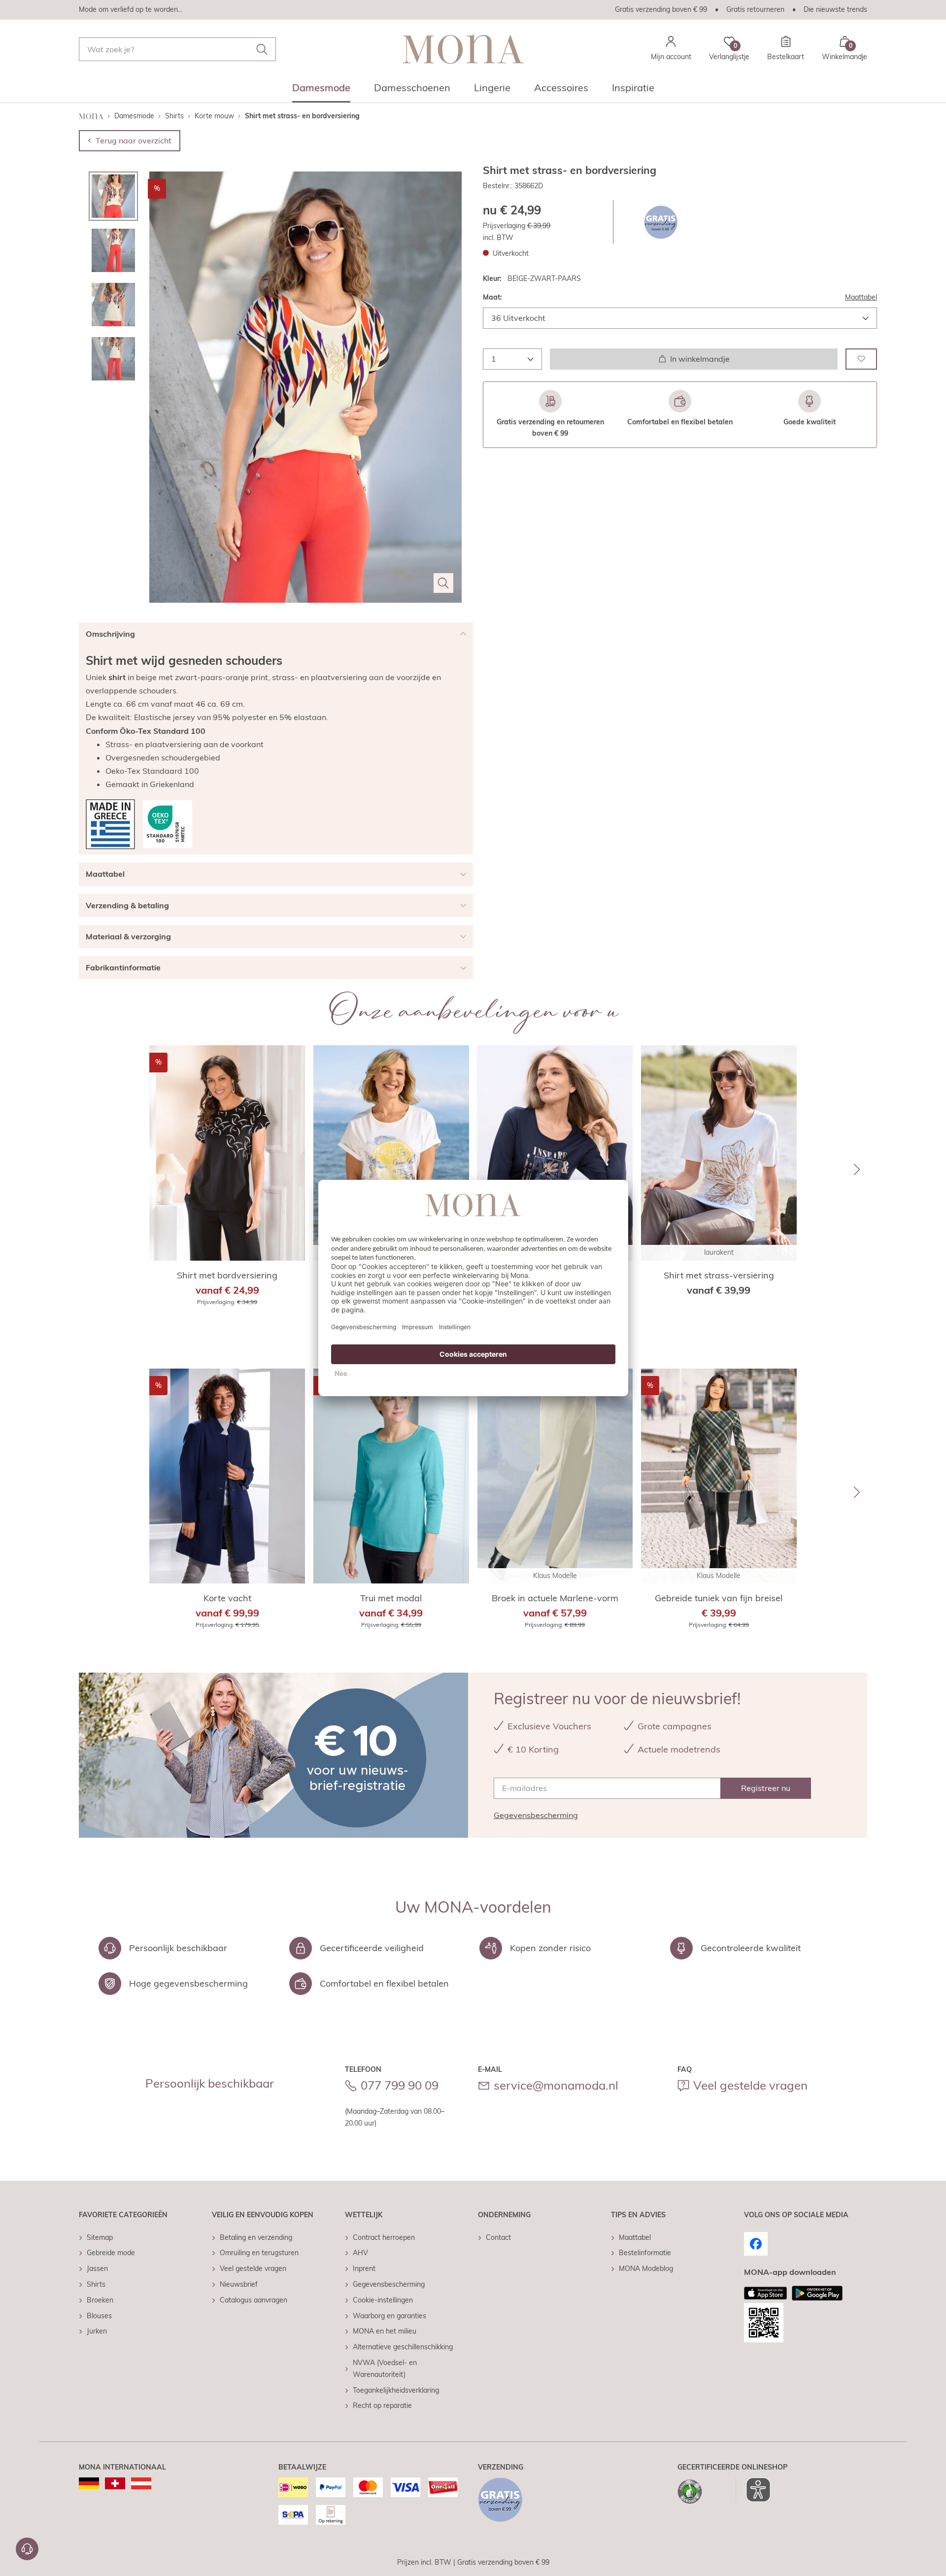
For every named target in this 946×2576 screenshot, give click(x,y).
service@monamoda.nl (556, 2085)
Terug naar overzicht (134, 140)
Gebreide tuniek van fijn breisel (719, 1598)
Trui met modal (391, 1598)
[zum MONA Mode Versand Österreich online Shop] (141, 2483)
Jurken (97, 2331)
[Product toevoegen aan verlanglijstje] (861, 359)
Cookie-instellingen (383, 2300)
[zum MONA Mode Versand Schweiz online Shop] (115, 2483)
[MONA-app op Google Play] (817, 2293)
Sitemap (100, 2237)
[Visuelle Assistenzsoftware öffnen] (753, 2490)
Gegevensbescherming (536, 1815)
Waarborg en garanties (389, 2316)
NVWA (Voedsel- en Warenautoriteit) (385, 2369)
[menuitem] (321, 91)
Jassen (97, 2268)
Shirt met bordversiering (227, 1275)
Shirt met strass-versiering (719, 1275)
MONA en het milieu (385, 2331)
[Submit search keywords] (262, 49)
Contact (498, 2237)
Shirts (96, 2284)
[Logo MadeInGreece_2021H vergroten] (110, 824)
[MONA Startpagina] (463, 49)
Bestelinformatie (645, 2253)
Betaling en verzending (256, 2237)
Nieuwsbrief (239, 2284)
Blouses (99, 2316)
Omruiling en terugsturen (259, 2253)
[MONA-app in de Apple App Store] (766, 2293)
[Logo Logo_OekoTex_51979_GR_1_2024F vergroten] (168, 824)
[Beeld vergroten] (443, 583)
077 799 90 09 (400, 2085)
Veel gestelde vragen (750, 2085)
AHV (360, 2253)
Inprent (364, 2268)
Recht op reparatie (382, 2405)
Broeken (100, 2300)
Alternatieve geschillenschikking (403, 2347)
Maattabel (861, 297)
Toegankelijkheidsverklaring (396, 2390)
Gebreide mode (111, 2253)
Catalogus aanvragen (253, 2300)
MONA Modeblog (646, 2268)
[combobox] (177, 49)
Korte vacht (227, 1598)
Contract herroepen (384, 2237)
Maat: (492, 297)
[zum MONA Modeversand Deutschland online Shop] (89, 2483)
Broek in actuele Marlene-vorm (555, 1598)
